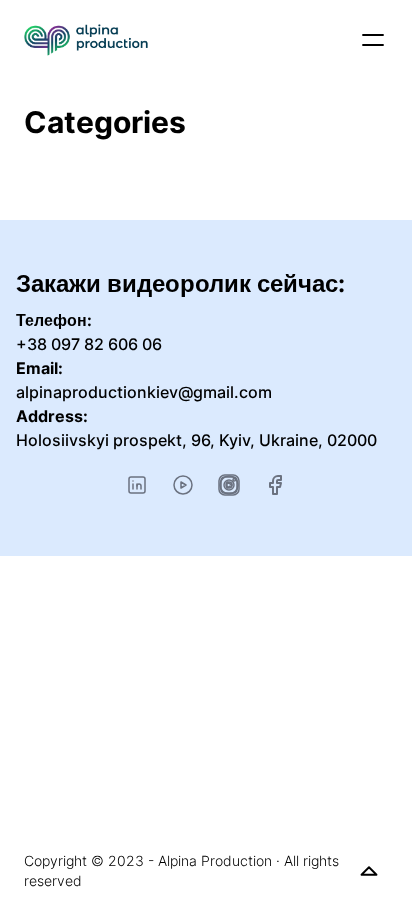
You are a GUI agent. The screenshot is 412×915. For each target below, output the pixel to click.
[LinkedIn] (137, 485)
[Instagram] (229, 485)
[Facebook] (275, 485)
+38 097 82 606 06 (89, 344)
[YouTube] (183, 485)
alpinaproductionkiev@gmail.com (144, 392)
